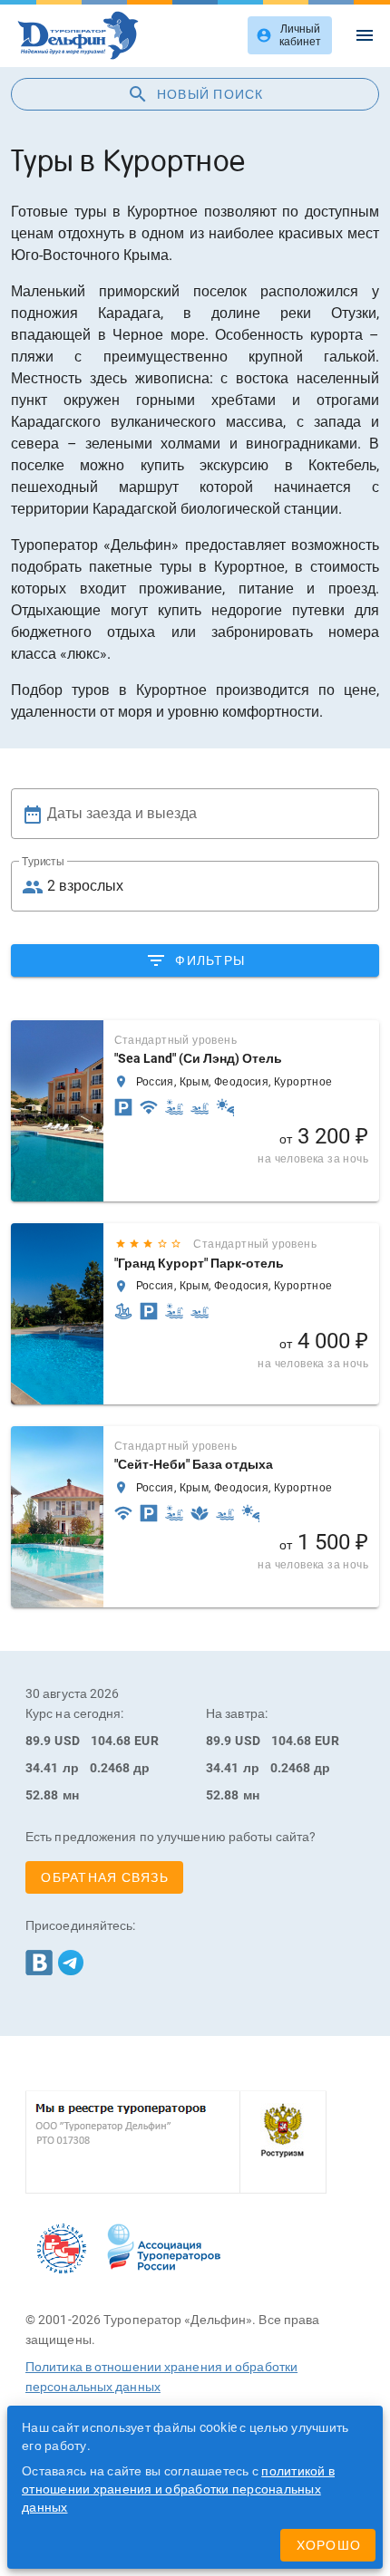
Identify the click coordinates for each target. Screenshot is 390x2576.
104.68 (111, 1741)
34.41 (42, 1768)
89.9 (38, 1741)
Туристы (43, 862)
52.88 (42, 1795)
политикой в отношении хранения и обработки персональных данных (178, 2489)
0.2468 (110, 1768)
